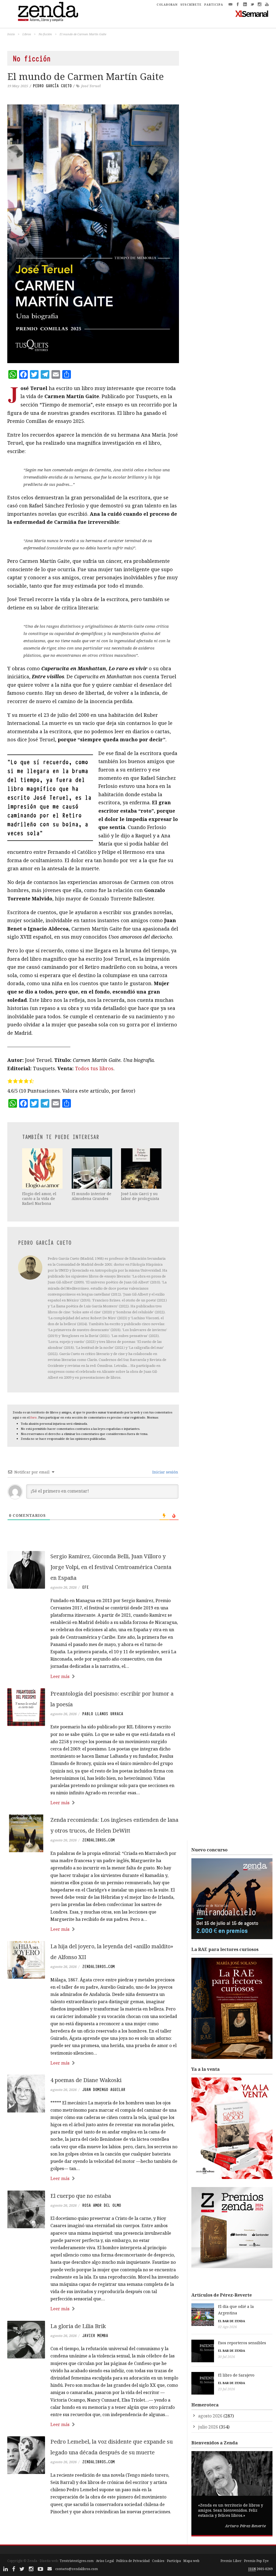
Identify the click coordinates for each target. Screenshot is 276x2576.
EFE (85, 1587)
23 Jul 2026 (227, 2389)
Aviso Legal (105, 2561)
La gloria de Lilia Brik (78, 2326)
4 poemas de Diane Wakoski (86, 2080)
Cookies (158, 2561)
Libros (27, 34)
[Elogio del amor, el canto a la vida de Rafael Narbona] (43, 1168)
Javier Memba (95, 2336)
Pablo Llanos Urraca (103, 1714)
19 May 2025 (18, 86)
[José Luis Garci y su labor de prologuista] (142, 1168)
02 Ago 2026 (227, 2327)
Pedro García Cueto (52, 86)
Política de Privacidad (133, 2561)
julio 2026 (208, 2427)
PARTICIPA (214, 5)
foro (34, 1417)
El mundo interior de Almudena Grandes (92, 1196)
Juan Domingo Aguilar (104, 2090)
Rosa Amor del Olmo (102, 2205)
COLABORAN (167, 5)
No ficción (45, 34)
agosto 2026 (210, 2416)
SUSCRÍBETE (191, 5)
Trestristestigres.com (77, 2561)
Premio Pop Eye (256, 2561)
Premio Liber (231, 2561)
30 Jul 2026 (227, 2357)
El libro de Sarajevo (236, 2375)
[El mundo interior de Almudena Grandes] (92, 1168)
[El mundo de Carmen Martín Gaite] (93, 234)
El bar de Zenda (232, 2321)
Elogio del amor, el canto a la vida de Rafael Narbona (39, 1198)
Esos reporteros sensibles (242, 2343)
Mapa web (191, 2561)
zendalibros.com (98, 1840)
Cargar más (93, 2532)
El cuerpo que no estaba (81, 2196)
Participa (174, 2561)
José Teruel (91, 86)
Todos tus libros (94, 1068)
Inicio (11, 34)
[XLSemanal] (252, 13)
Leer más (60, 1676)
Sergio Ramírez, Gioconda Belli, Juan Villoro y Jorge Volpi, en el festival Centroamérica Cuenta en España (111, 1567)
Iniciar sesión (165, 1472)
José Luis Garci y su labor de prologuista (140, 1196)
